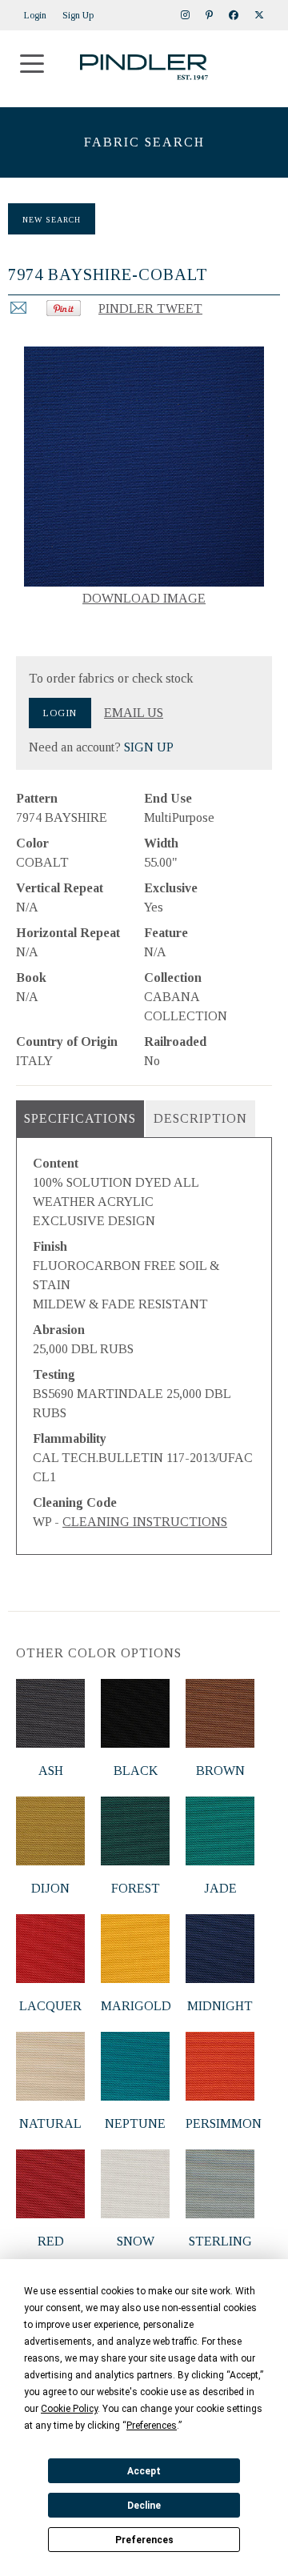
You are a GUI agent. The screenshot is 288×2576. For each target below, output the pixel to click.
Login (35, 15)
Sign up (78, 15)
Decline (144, 2506)
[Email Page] (18, 312)
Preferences (144, 2540)
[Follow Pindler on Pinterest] (209, 15)
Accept (144, 2471)
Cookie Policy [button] (69, 2409)
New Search (52, 220)
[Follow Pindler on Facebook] (234, 15)
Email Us (134, 713)
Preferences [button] (152, 2426)
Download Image (144, 598)
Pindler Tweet (150, 308)
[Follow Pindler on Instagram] (185, 15)
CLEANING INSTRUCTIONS (145, 1522)
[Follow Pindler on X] (259, 15)
